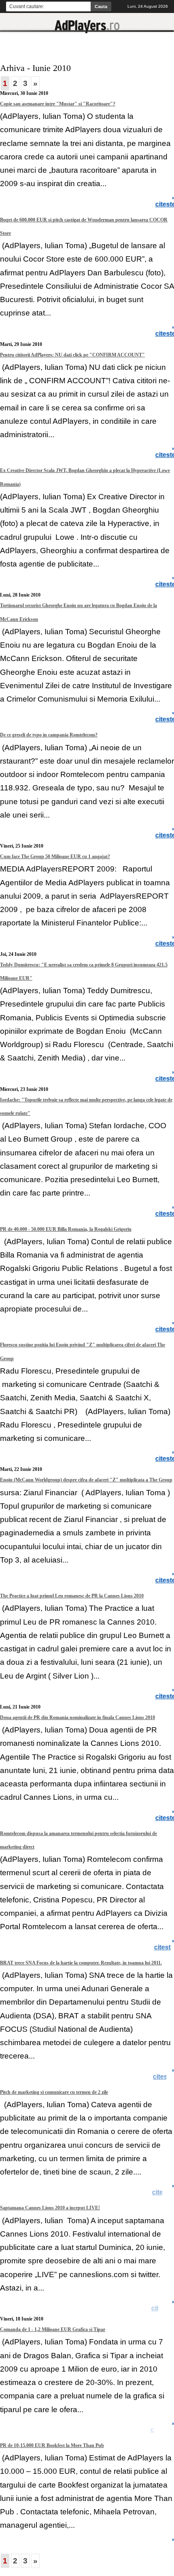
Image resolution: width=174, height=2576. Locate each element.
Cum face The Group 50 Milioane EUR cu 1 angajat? (55, 857)
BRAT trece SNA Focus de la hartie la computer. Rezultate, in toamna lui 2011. (81, 1963)
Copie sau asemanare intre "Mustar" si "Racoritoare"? (58, 104)
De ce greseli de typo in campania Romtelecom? (49, 735)
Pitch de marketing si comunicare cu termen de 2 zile (54, 2092)
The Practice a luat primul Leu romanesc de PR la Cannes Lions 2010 (72, 1596)
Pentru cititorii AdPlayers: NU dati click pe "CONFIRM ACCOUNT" (72, 355)
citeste (163, 1947)
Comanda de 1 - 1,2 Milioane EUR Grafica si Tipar (53, 2329)
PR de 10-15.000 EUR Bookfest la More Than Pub (52, 2445)
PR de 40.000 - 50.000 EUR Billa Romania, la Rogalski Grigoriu (66, 1229)
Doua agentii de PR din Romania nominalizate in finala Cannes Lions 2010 (77, 1717)
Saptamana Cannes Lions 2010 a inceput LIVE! (50, 2208)
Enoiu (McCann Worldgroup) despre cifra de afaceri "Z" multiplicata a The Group (86, 1480)
